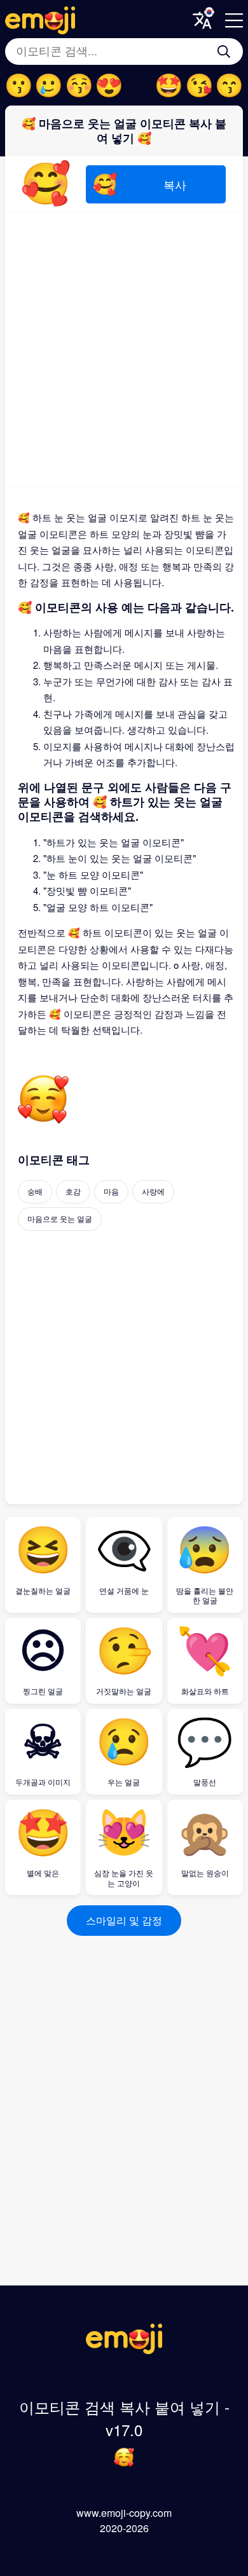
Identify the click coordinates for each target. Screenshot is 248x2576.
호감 (73, 1191)
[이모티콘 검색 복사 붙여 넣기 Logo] (124, 2350)
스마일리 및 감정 (124, 1920)
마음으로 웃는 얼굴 (60, 1218)
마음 (111, 1191)
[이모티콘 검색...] (224, 51)
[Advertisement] (124, 350)
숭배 (35, 1191)
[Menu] (234, 20)
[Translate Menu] (202, 20)
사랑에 (153, 1191)
